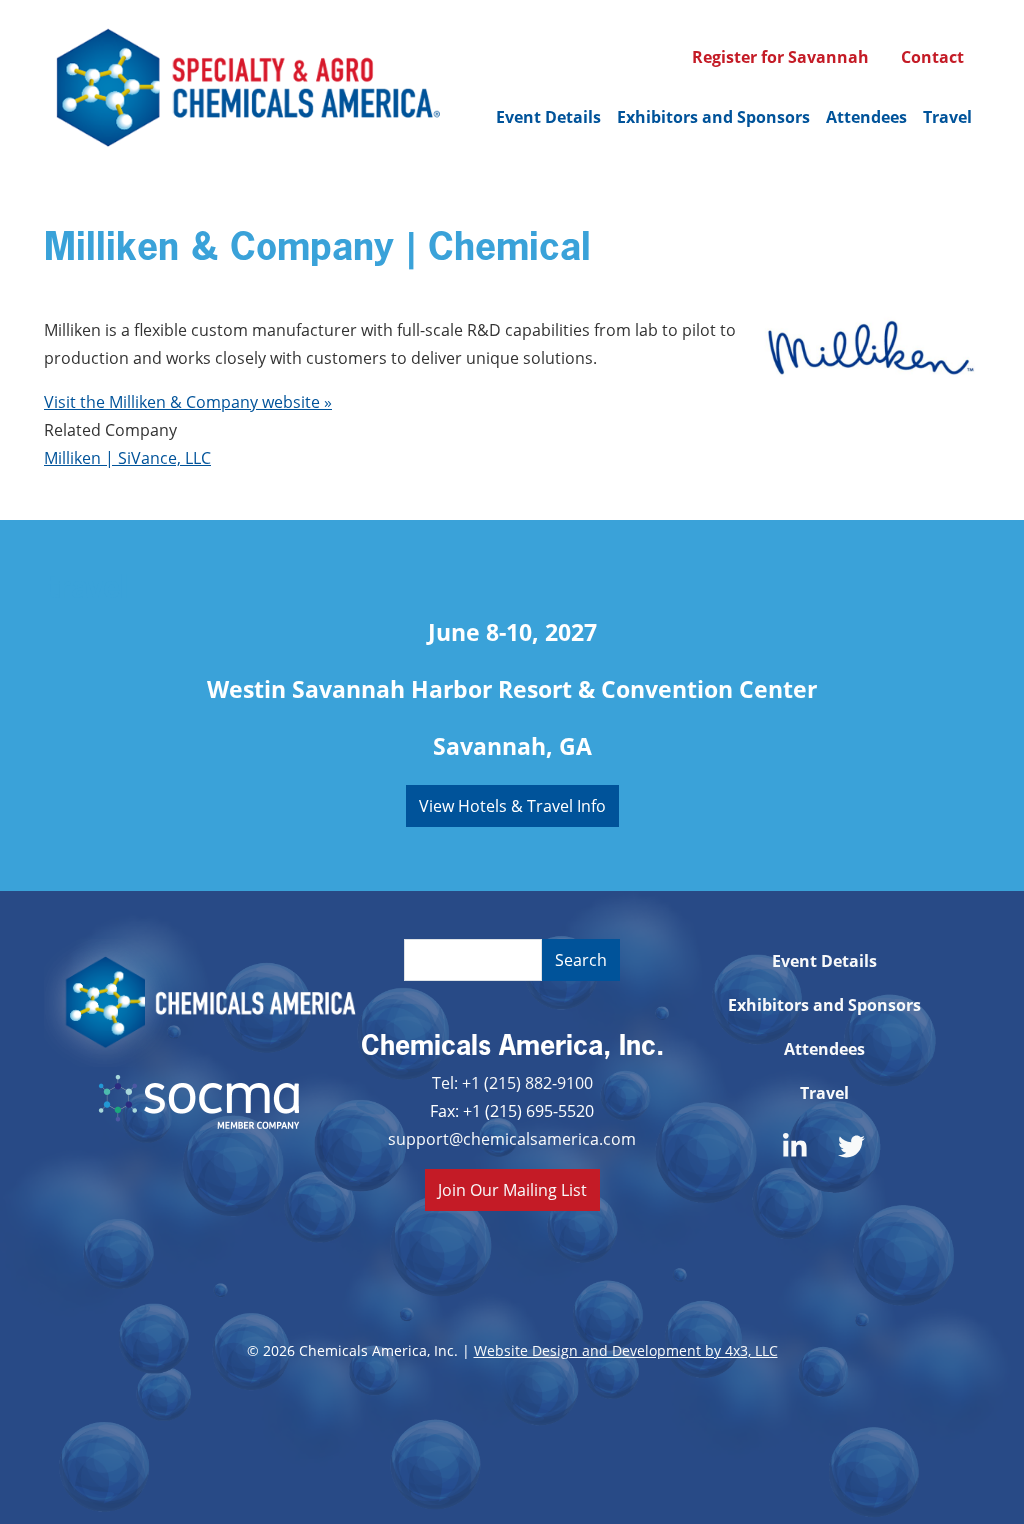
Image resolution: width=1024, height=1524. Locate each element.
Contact (932, 57)
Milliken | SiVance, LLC (127, 457)
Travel (947, 117)
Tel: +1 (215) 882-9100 (512, 1082)
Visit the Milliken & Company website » (188, 401)
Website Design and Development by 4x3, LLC (626, 1350)
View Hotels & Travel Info (512, 805)
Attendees (866, 117)
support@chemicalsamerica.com (512, 1138)
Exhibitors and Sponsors (713, 117)
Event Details (548, 117)
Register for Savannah (780, 57)
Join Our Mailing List (512, 1189)
